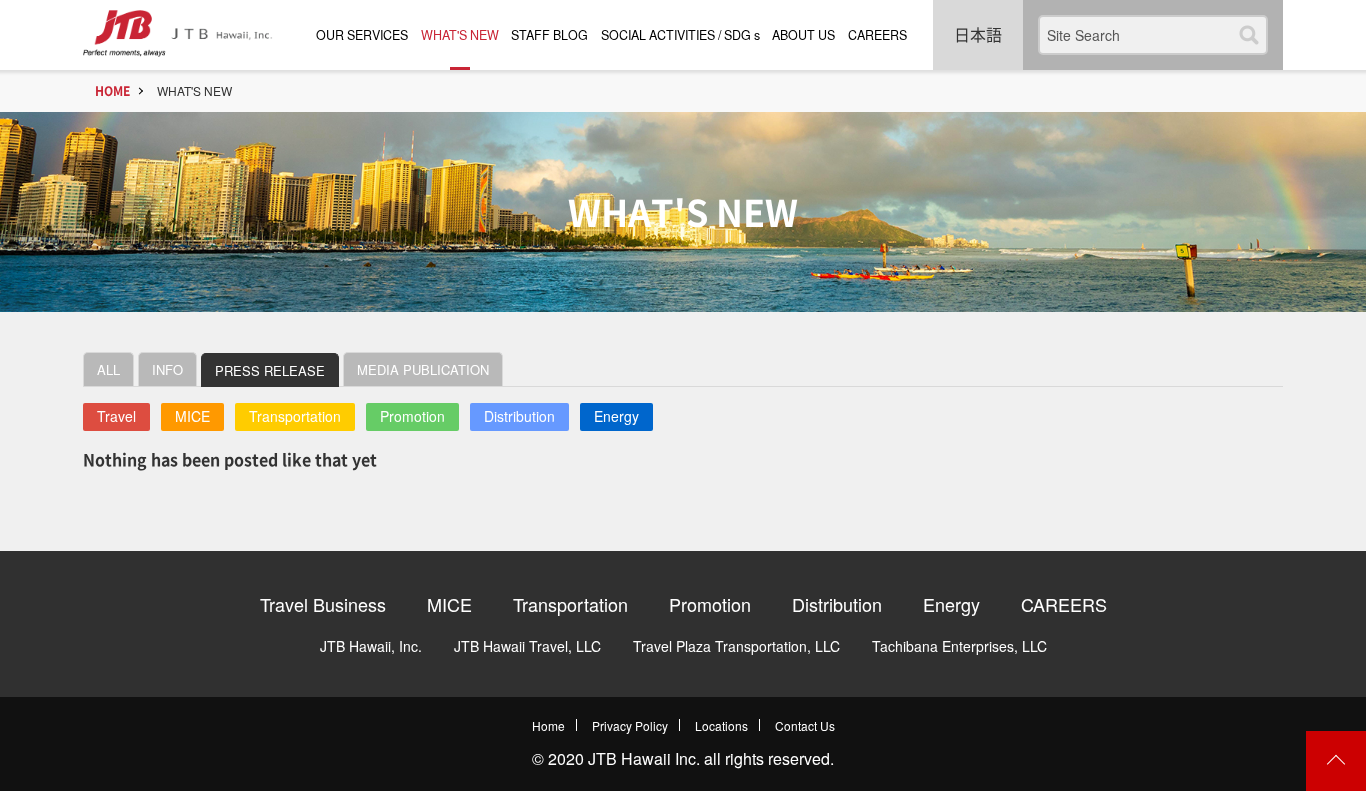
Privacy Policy (630, 725)
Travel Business (323, 604)
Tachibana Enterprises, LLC (959, 646)
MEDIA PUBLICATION (423, 369)
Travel (116, 416)
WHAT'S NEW (460, 35)
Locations (721, 725)
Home (548, 725)
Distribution (519, 416)
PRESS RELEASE (270, 370)
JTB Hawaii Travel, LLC (527, 646)
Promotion (412, 416)
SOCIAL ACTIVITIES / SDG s (680, 35)
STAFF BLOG (549, 35)
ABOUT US (803, 35)
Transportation (295, 416)
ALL (108, 369)
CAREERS (877, 35)
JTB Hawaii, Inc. (371, 646)
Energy (616, 416)
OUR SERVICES (362, 35)
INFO (167, 369)
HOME (112, 91)
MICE (192, 416)
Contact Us (805, 725)
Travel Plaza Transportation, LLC (736, 646)
